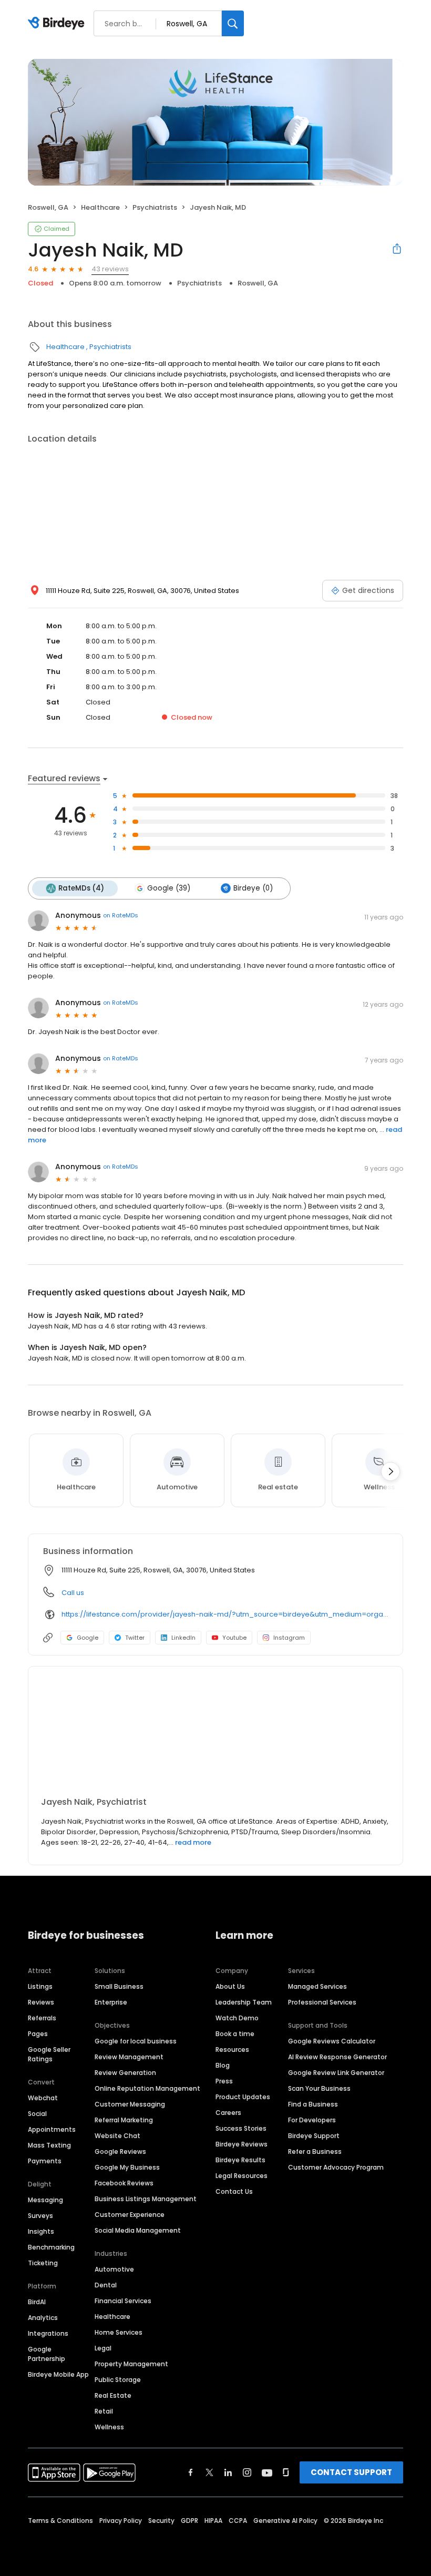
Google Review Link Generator (336, 2073)
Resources (232, 2049)
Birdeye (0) (253, 888)
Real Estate (113, 2395)
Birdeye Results (240, 2160)
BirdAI (37, 2302)
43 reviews (110, 269)
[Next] (391, 1471)
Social (37, 2114)
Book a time (235, 2034)
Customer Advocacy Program (336, 2167)
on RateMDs (121, 915)
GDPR (189, 2521)
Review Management (129, 2057)
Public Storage (118, 2380)
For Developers (312, 2120)
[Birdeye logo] (58, 24)
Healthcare (100, 207)
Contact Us (234, 2191)
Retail (104, 2411)
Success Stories (241, 2128)
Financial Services (123, 2301)
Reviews (41, 2002)
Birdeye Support (314, 2136)
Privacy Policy (121, 2521)
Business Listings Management (146, 2199)
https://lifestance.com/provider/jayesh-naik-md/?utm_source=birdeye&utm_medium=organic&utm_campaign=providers (225, 1614)
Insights (41, 2231)
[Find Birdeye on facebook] (191, 2472)
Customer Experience (130, 2215)
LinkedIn (183, 1638)
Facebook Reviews (124, 2183)
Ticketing (43, 2263)
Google (88, 1638)
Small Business (119, 1986)
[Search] (233, 23)
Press (224, 2081)
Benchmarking (51, 2247)
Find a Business (313, 2104)
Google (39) (169, 888)
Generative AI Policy (285, 2521)
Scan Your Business (319, 2088)
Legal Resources (242, 2176)
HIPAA (213, 2521)
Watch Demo (237, 2018)
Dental (106, 2285)
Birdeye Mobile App (58, 2374)
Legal (103, 2348)
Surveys (40, 2216)
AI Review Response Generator (337, 2057)
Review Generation (125, 2073)
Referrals (42, 2018)
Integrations (48, 2333)
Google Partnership (47, 2354)
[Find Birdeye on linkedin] (228, 2472)
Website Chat (117, 2136)
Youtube (234, 1638)
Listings (40, 1986)
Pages (38, 2034)
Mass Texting (49, 2145)
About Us (230, 1986)
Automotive (114, 2269)
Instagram (289, 1638)
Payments (45, 2161)
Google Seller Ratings (49, 2054)
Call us (73, 1593)
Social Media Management (138, 2230)
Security (161, 2521)
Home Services (119, 2332)
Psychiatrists (155, 207)
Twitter (135, 1638)
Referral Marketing (124, 2120)
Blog (223, 2065)
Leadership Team (244, 2002)
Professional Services (322, 2002)
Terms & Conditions (60, 2521)
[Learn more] (215, 1736)
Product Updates (243, 2097)
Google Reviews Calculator (332, 2041)
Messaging (45, 2200)
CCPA (238, 2521)
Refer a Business (315, 2151)
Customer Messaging (130, 2104)
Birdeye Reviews (242, 2144)
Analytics (43, 2318)
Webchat (43, 2098)
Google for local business (136, 2041)
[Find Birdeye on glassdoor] (286, 2472)
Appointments (52, 2129)
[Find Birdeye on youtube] (267, 2472)
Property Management (131, 2364)
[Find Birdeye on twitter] (209, 2472)
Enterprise (111, 2002)
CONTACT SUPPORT (351, 2472)
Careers (228, 2113)
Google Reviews (120, 2151)
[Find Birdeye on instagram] (247, 2472)
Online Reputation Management (147, 2088)
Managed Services (317, 1986)
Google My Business (127, 2167)
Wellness (109, 2427)
